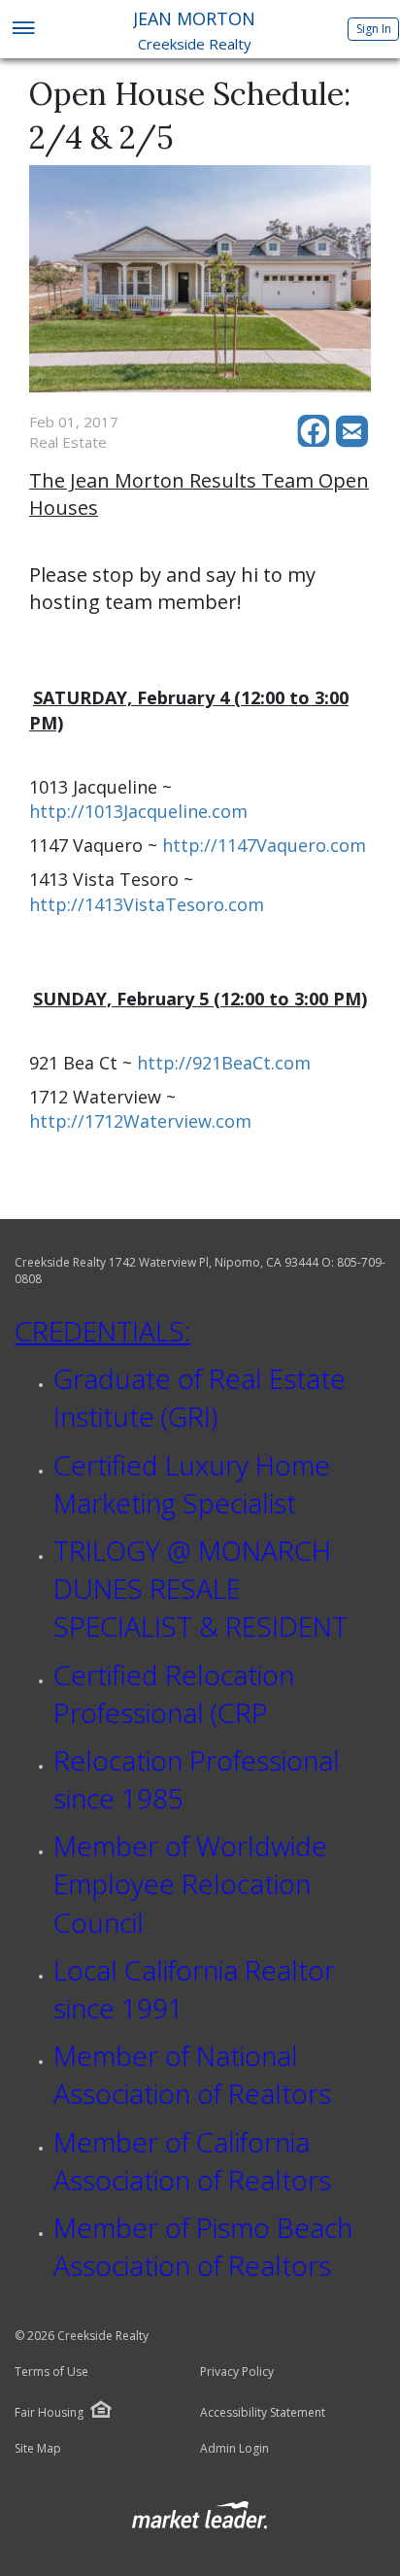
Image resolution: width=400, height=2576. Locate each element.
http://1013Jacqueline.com (138, 811)
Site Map (38, 2449)
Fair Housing (49, 2412)
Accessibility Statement (263, 2413)
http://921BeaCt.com (224, 1063)
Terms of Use (51, 2372)
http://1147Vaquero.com (264, 845)
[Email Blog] (353, 442)
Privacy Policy (237, 2372)
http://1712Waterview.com (140, 1121)
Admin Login (234, 2449)
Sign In (374, 29)
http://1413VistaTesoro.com (147, 904)
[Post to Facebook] (317, 442)
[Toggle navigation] (23, 30)
